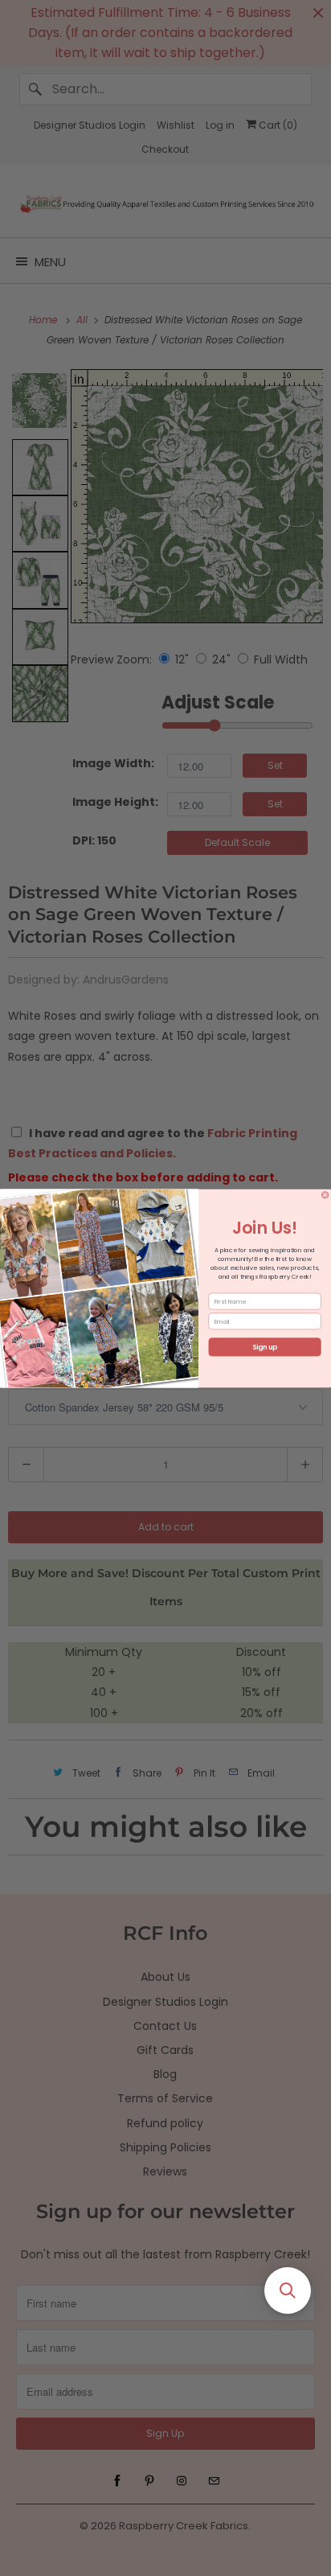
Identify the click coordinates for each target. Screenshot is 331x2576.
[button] (288, 2290)
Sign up (265, 1347)
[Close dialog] (325, 1194)
